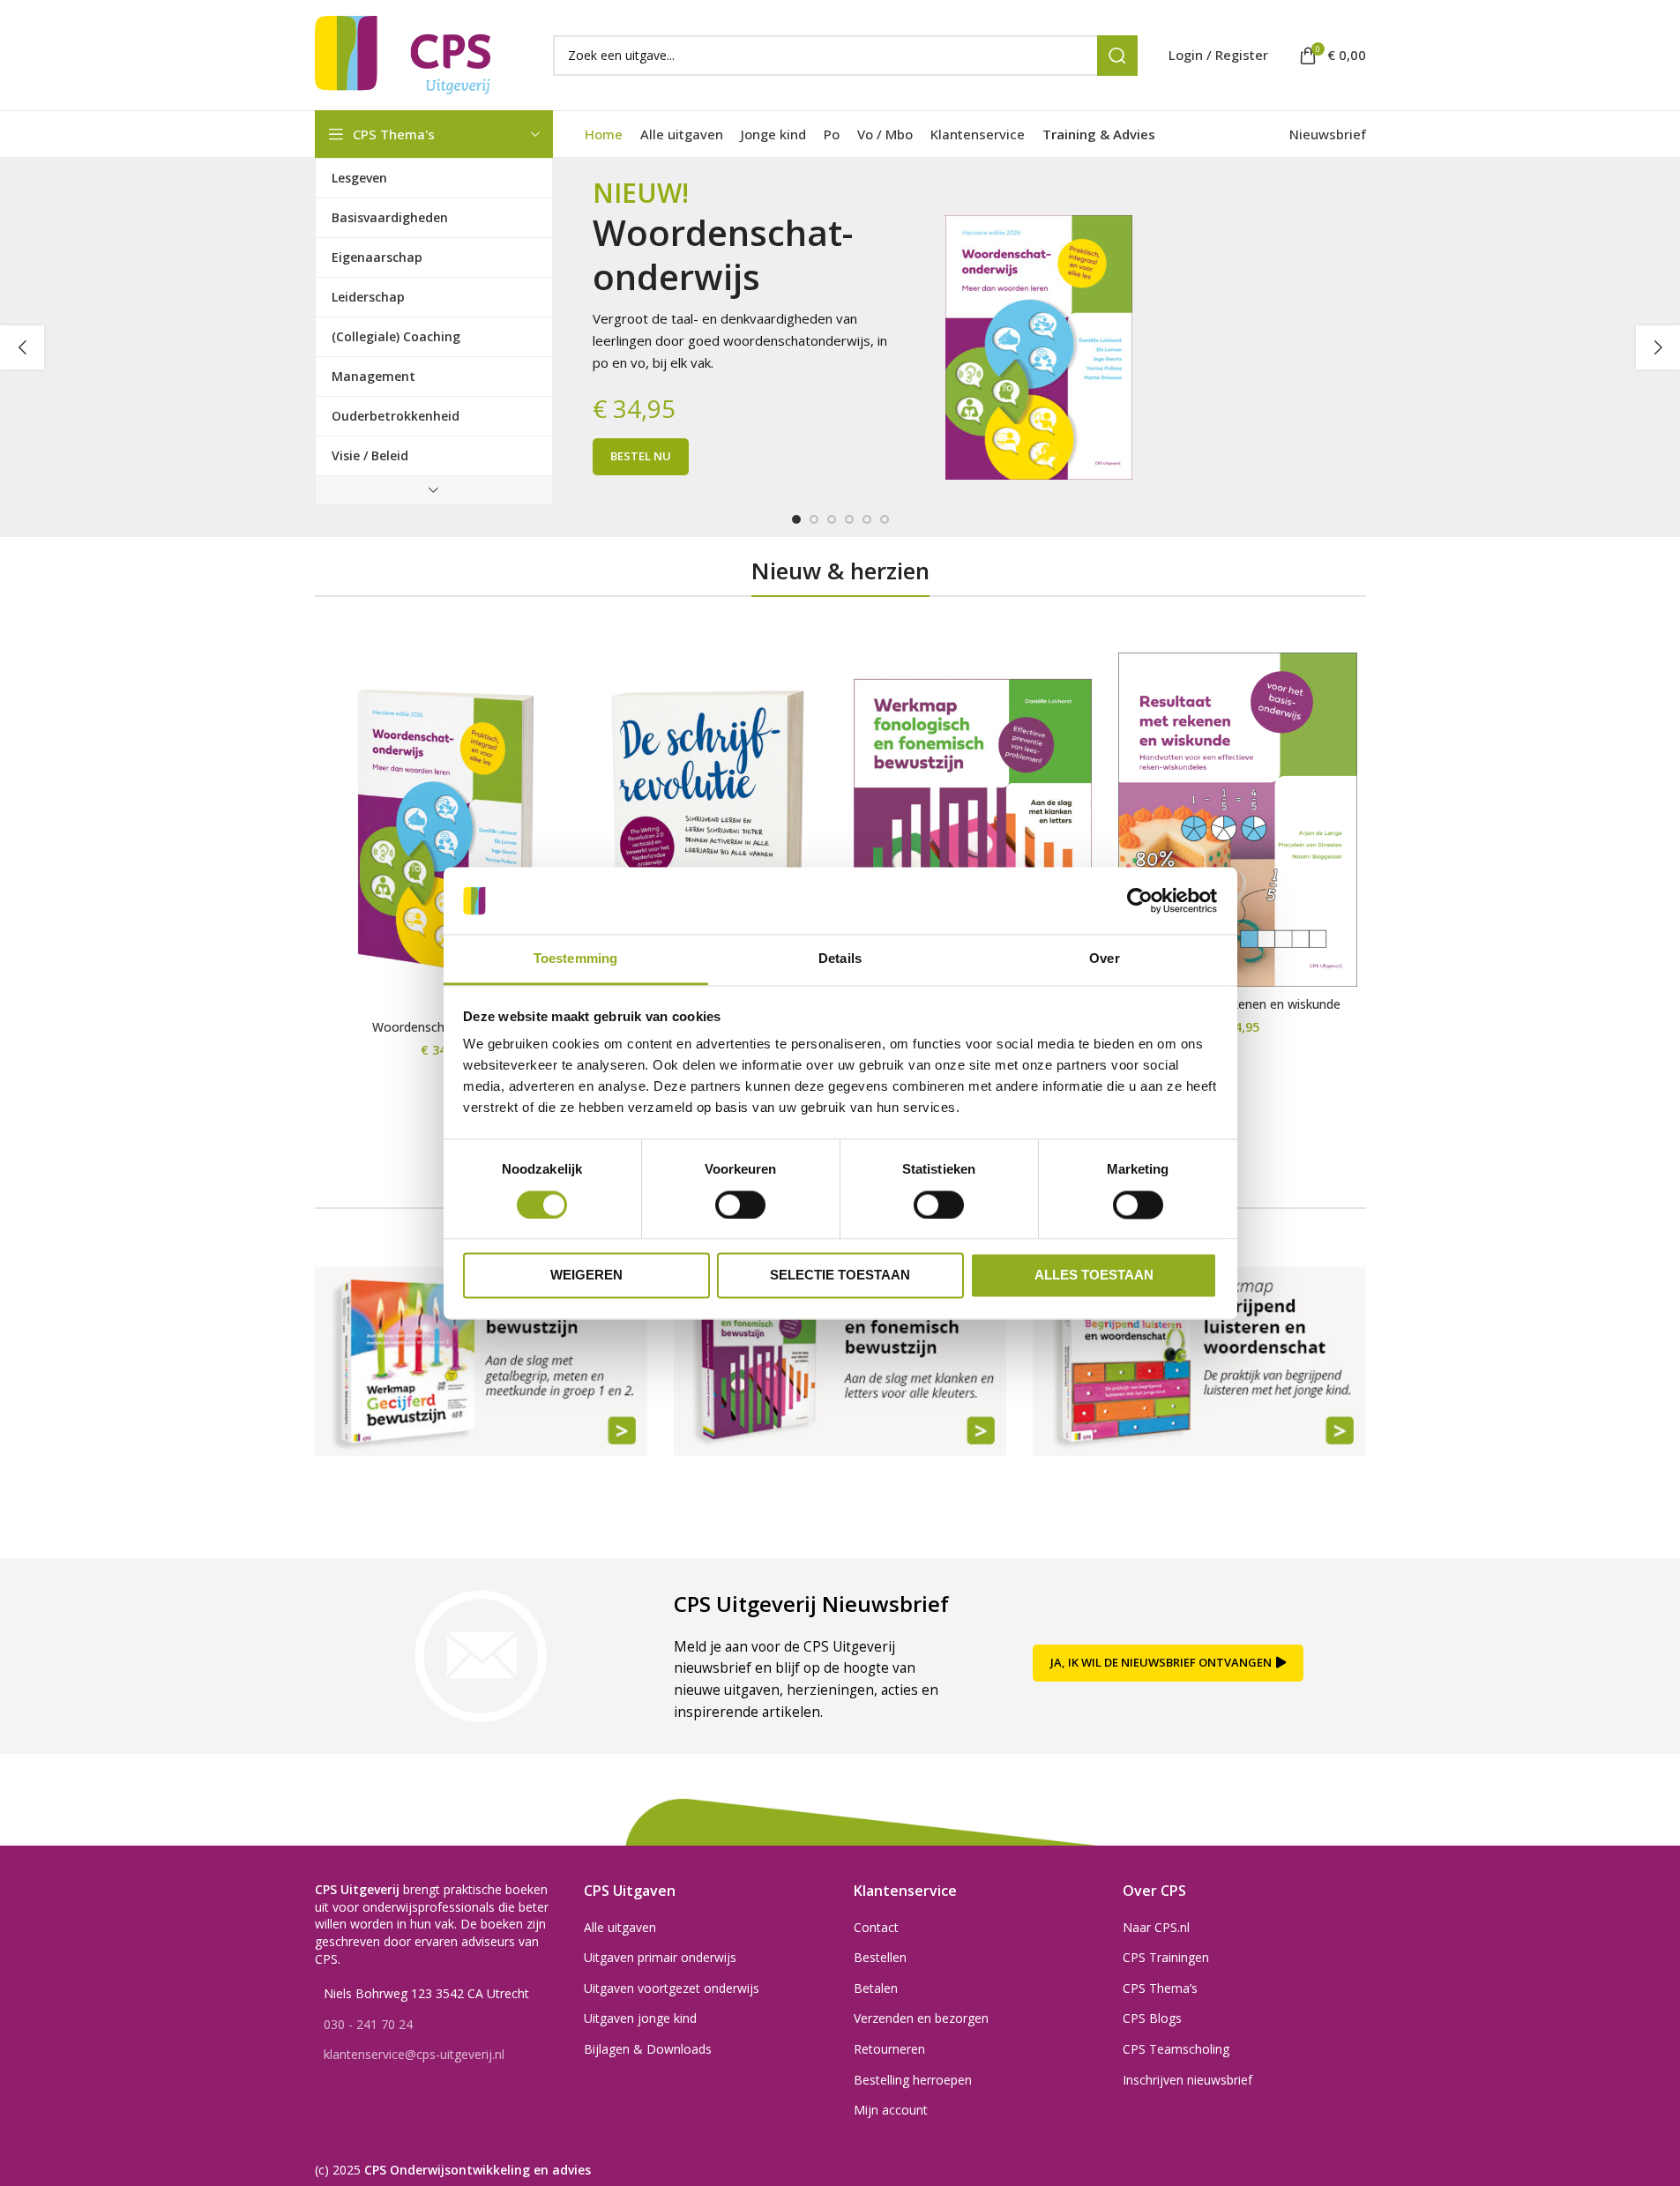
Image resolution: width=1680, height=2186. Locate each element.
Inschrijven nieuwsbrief (1187, 2080)
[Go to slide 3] (832, 519)
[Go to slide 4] (849, 519)
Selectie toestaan (840, 1276)
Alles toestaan (1094, 1276)
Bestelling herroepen (913, 2080)
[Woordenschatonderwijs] (443, 832)
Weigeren (586, 1276)
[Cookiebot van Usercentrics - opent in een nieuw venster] (1140, 900)
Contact (876, 1927)
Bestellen (880, 1957)
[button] (22, 347)
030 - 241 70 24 (368, 2024)
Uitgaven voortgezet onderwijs (672, 1988)
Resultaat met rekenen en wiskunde (1237, 1004)
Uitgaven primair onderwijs (660, 1957)
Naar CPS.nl (1156, 1927)
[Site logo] (403, 53)
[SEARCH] (1117, 56)
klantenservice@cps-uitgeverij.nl (414, 2054)
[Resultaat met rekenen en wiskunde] (1238, 820)
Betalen (876, 1988)
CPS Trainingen (1166, 1957)
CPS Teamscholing (1176, 2049)
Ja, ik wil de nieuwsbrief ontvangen (1161, 1662)
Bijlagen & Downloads (648, 2049)
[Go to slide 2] (814, 519)
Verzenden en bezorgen (921, 2018)
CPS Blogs (1152, 2018)
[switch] (740, 1205)
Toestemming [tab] (575, 959)
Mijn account (891, 2110)
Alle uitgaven (620, 1927)
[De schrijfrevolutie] (708, 832)
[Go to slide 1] (796, 519)
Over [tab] (1104, 959)
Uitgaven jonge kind (640, 2018)
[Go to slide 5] (867, 519)
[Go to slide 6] (885, 519)
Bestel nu (641, 456)
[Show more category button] (434, 490)
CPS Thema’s (1160, 1988)
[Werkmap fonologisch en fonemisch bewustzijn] (973, 821)
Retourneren (889, 2049)
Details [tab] (840, 959)
